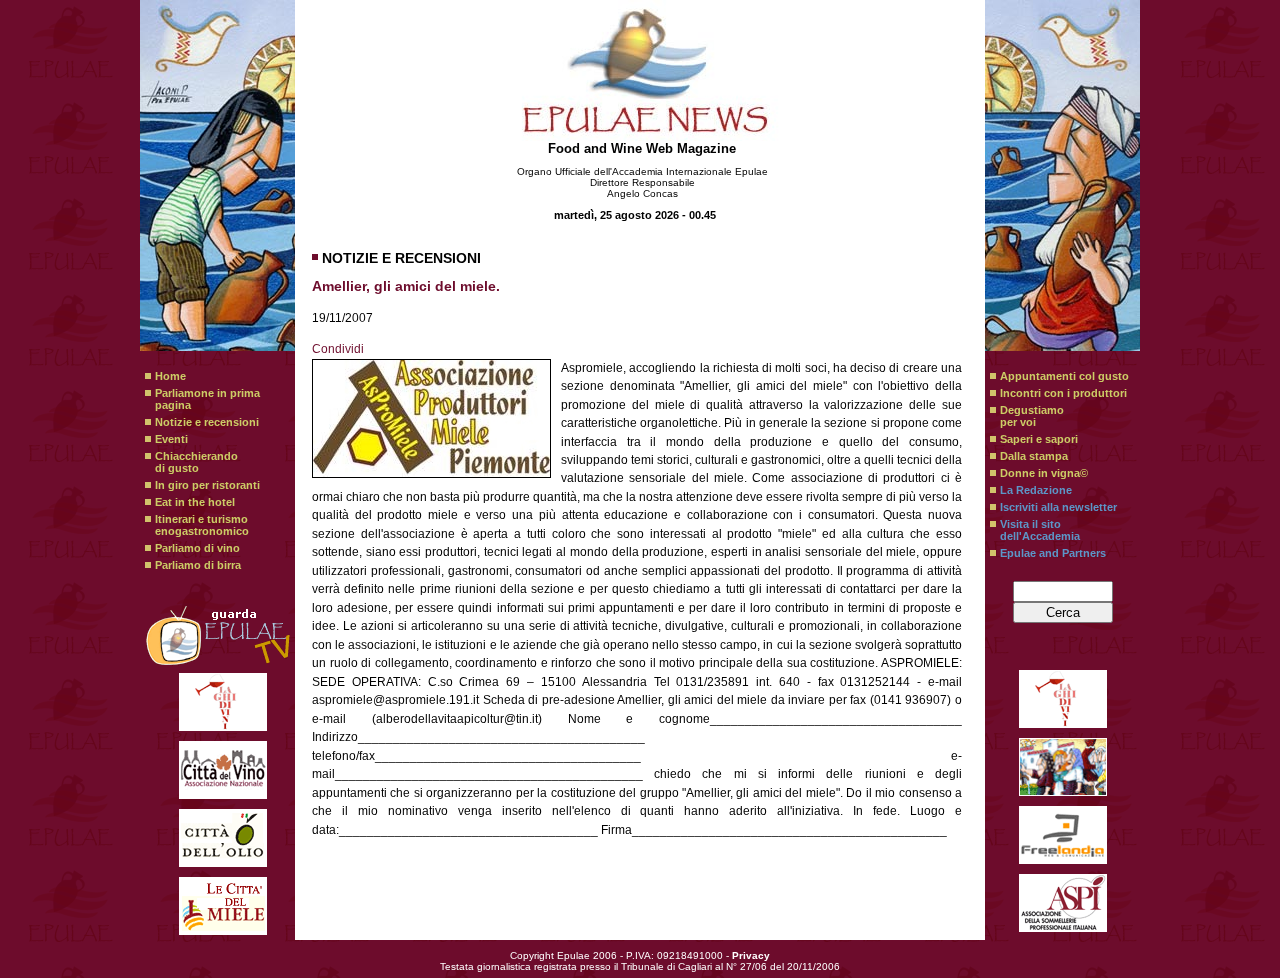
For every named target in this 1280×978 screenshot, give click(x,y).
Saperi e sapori (1039, 439)
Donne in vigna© (1044, 473)
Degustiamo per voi (1032, 416)
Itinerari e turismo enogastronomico (202, 525)
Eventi (171, 439)
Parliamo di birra (198, 565)
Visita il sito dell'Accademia (1040, 530)
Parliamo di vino (197, 548)
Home (170, 376)
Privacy (751, 955)
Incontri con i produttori (1063, 393)
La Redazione (1036, 490)
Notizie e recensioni (207, 422)
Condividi (338, 349)
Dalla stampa (1034, 456)
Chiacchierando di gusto (196, 462)
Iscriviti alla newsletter (1058, 507)
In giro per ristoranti (207, 485)
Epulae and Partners (1053, 553)
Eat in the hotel (195, 502)
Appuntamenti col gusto (1064, 376)
